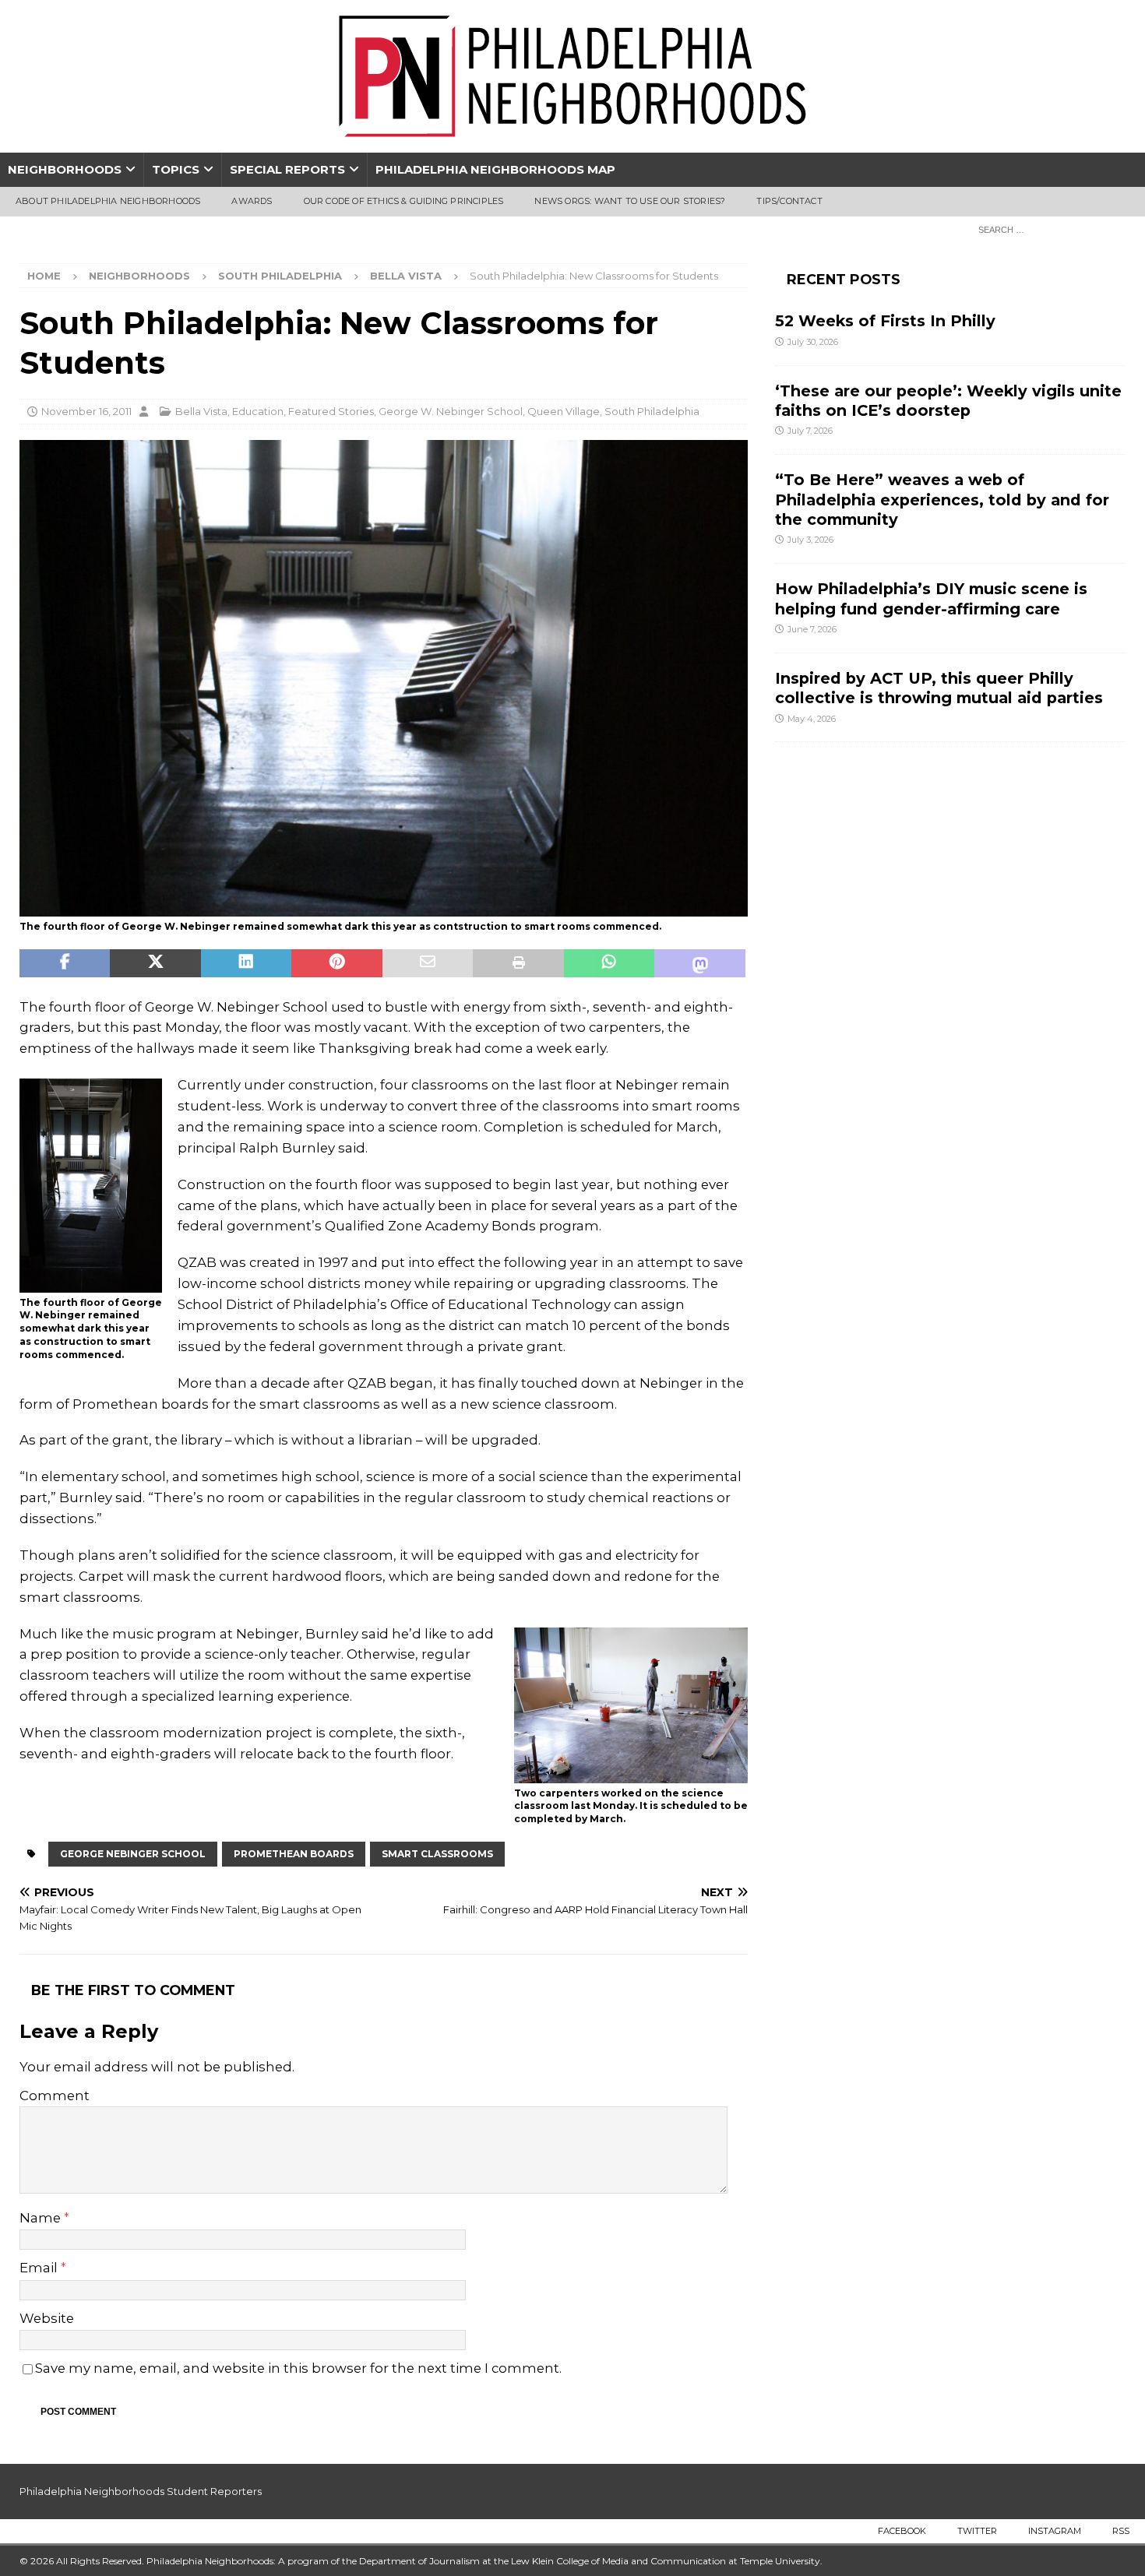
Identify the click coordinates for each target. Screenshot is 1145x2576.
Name (42, 2218)
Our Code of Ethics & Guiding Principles (404, 201)
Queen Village (564, 411)
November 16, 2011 (86, 411)
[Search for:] (1048, 229)
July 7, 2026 (810, 431)
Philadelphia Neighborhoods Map (495, 169)
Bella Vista (201, 411)
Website (47, 2318)
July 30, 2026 (813, 342)
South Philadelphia (280, 276)
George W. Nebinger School (451, 411)
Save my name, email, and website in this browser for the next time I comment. (298, 2368)
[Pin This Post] (336, 963)
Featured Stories (331, 411)
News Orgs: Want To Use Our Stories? (630, 201)
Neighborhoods (65, 169)
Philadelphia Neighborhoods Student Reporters (141, 2491)
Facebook (902, 2531)
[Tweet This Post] (155, 963)
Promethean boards (294, 1854)
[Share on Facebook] (65, 963)
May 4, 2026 (812, 719)
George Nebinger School (133, 1854)
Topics (176, 169)
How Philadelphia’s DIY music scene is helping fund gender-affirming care (931, 598)
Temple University (780, 2561)
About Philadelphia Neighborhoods (108, 201)
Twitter (977, 2531)
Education (258, 411)
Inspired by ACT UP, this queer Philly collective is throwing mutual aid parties (941, 688)
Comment (55, 2096)
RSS (1121, 2531)
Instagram (1055, 2531)
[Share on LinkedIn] (246, 963)
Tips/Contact (789, 201)
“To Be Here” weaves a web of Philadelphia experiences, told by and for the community (942, 500)
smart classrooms (437, 1854)
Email (40, 2268)
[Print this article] (518, 963)
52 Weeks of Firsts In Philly (885, 321)
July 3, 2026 (810, 540)
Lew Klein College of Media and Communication (618, 2561)
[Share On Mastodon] (699, 963)
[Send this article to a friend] (428, 963)
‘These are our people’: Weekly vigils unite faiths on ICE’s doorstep (948, 401)
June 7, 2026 (812, 629)
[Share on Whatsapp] (609, 963)
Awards (252, 201)
